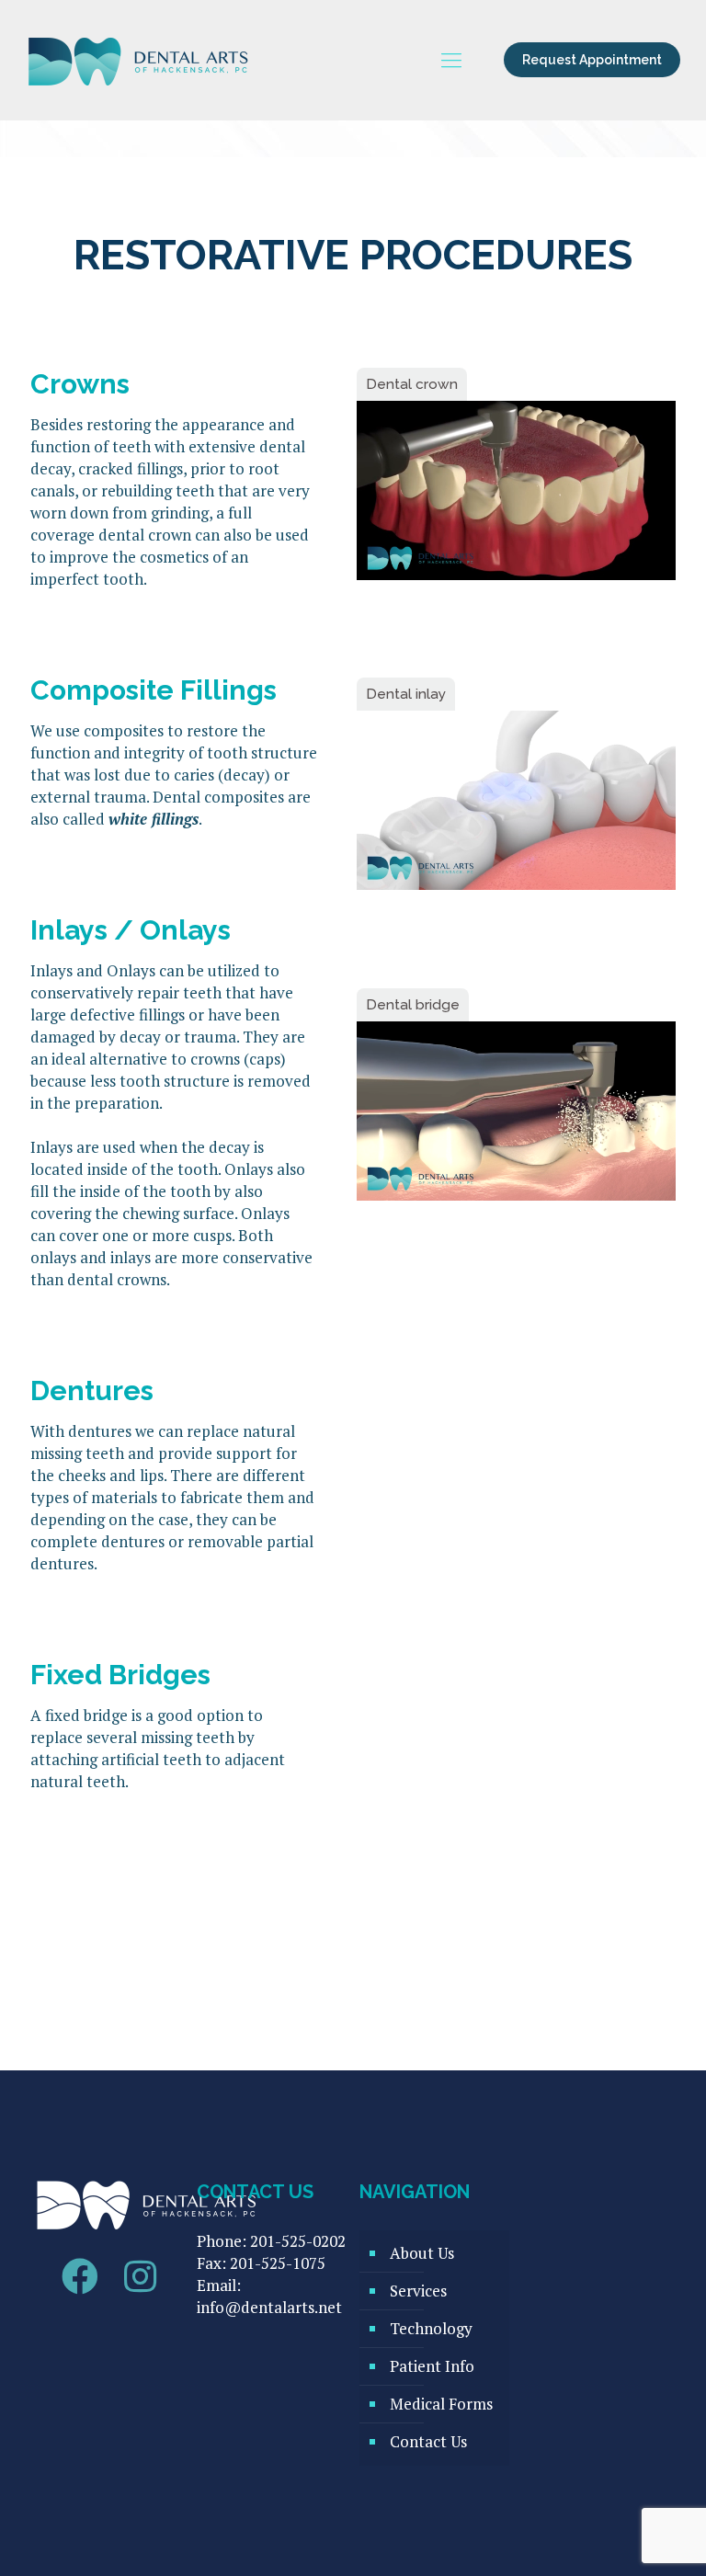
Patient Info (432, 2366)
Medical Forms (441, 2404)
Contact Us (428, 2441)
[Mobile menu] (451, 60)
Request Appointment (592, 60)
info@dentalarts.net (269, 2307)
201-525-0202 (298, 2241)
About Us (422, 2253)
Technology (431, 2328)
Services (418, 2291)
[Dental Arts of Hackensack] (139, 60)
